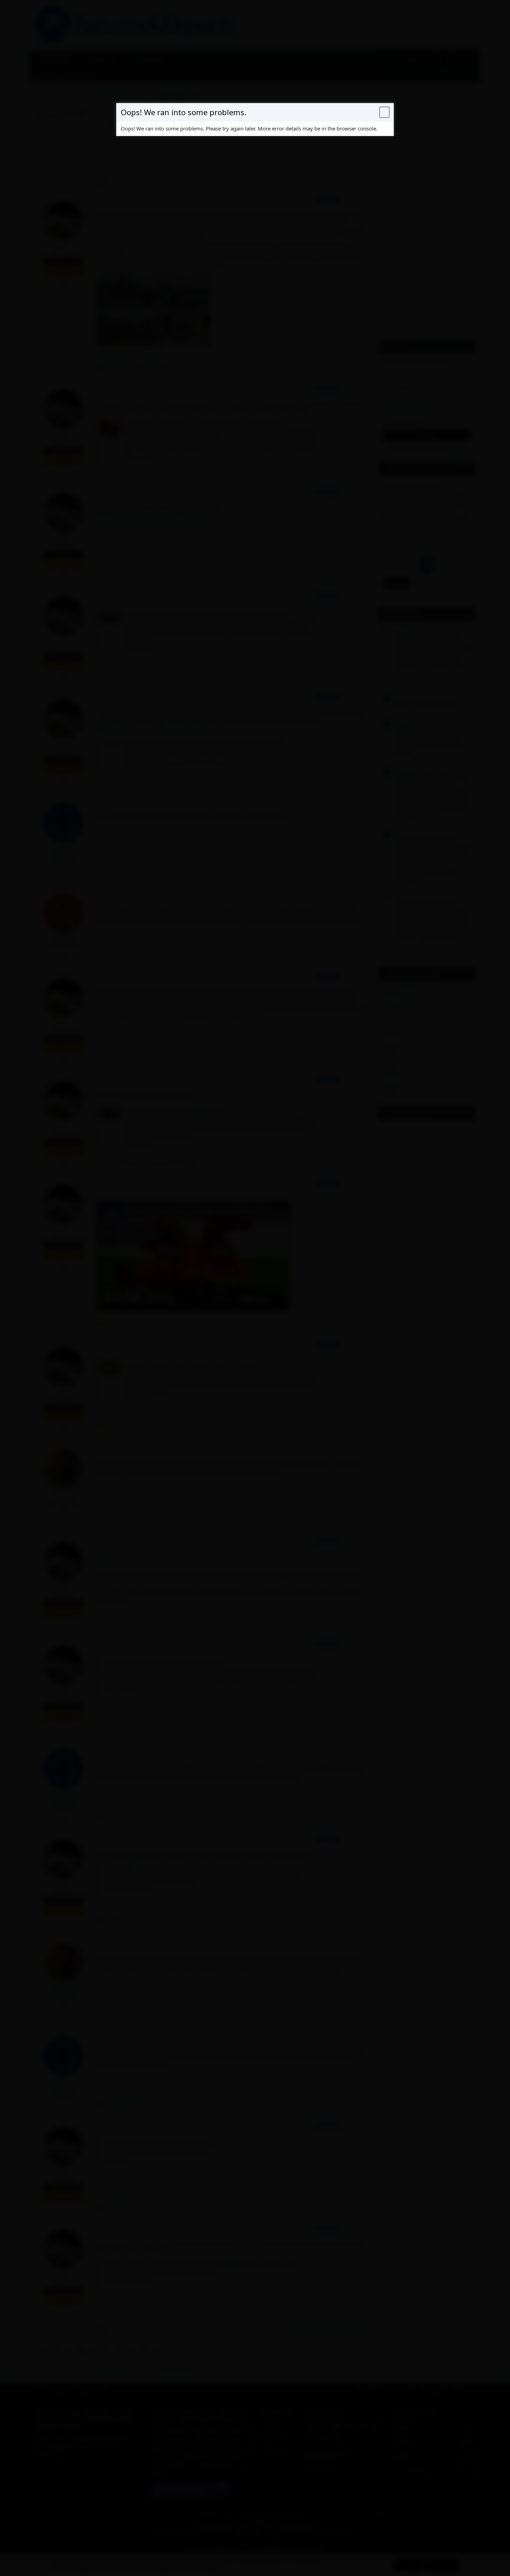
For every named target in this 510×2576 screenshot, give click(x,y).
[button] (384, 112)
